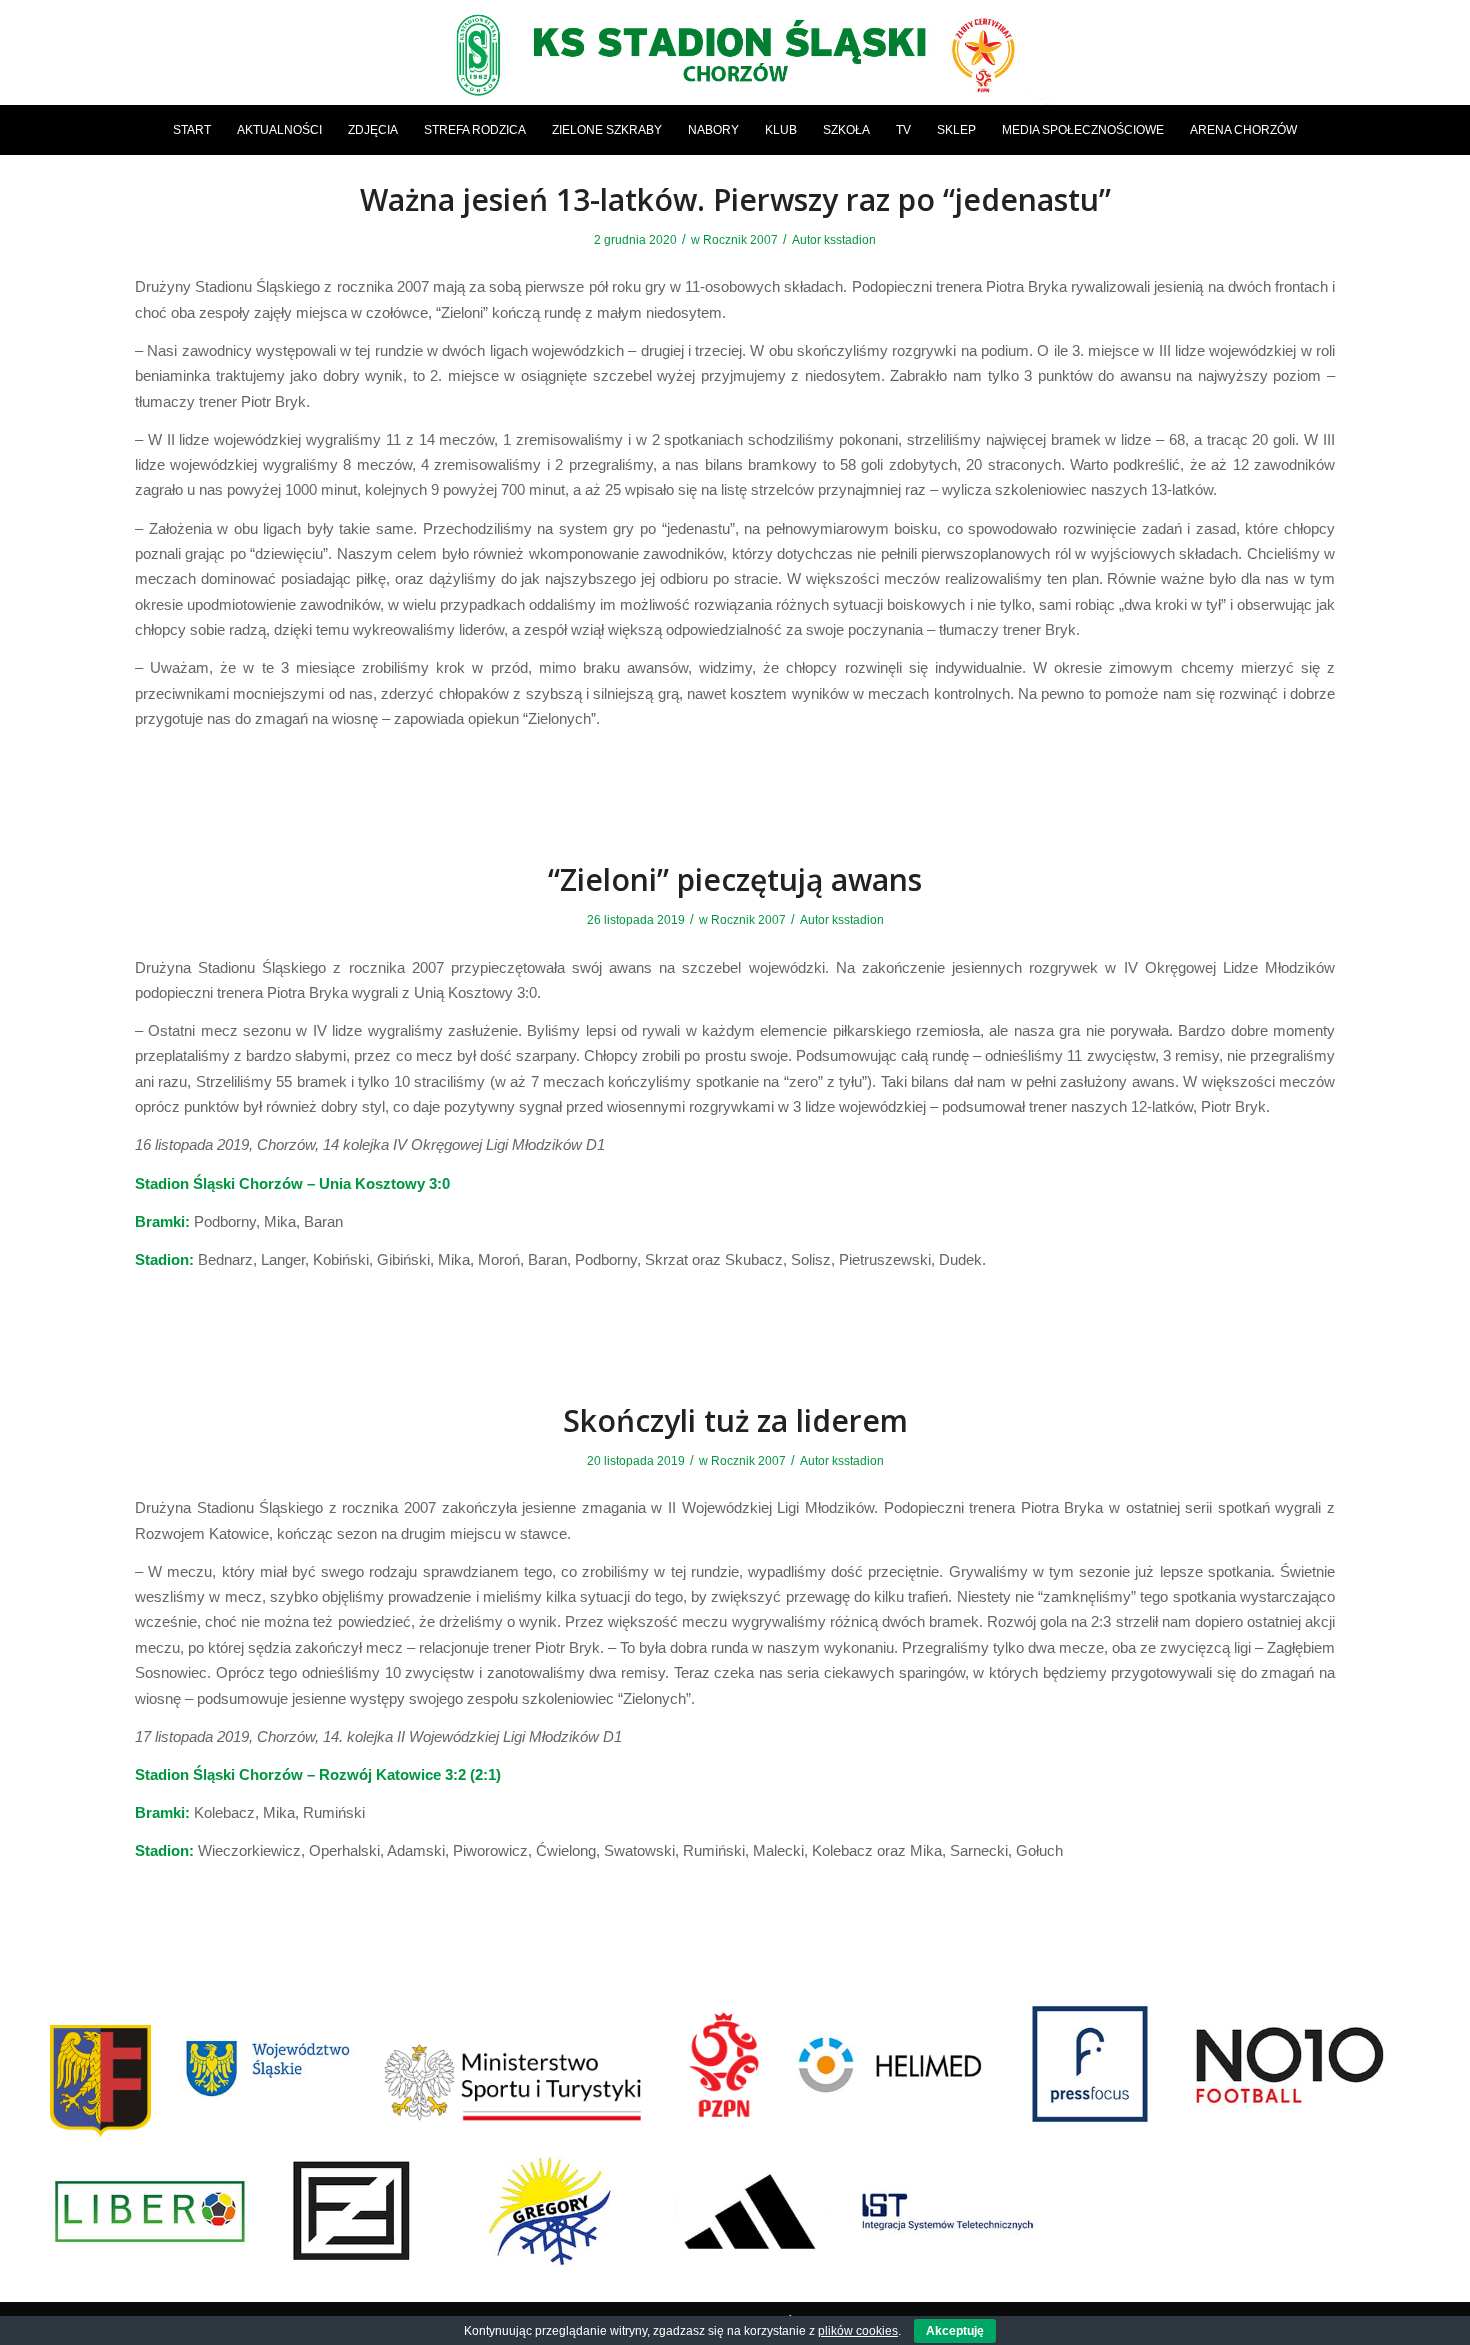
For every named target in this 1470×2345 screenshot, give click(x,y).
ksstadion (850, 240)
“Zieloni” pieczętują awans (735, 879)
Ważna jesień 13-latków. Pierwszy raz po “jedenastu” (735, 199)
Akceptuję (955, 2331)
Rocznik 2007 (740, 240)
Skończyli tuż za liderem (735, 1420)
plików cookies (858, 2331)
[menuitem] (192, 130)
